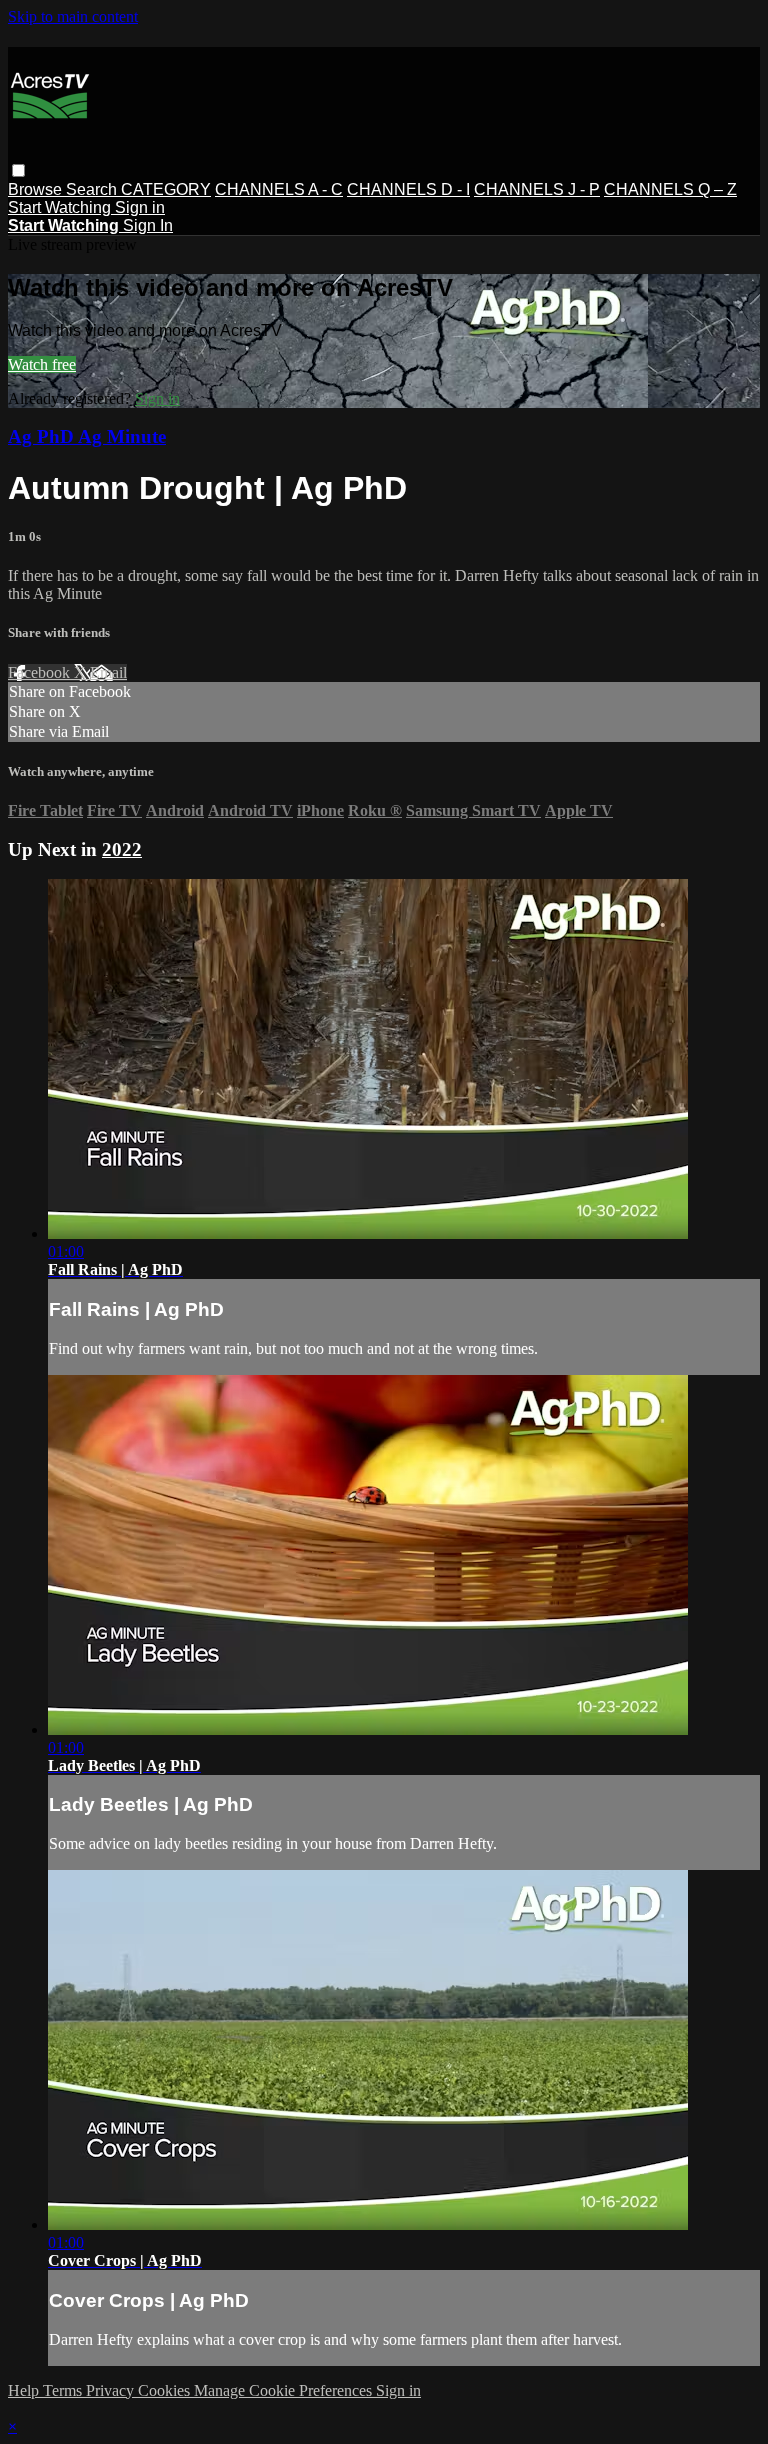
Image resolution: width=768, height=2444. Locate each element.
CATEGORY (166, 189)
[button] (18, 170)
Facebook (41, 672)
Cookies (166, 2390)
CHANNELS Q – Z (670, 189)
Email (108, 672)
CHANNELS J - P (537, 189)
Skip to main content (73, 16)
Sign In (148, 225)
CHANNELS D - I (408, 189)
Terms (64, 2390)
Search (93, 189)
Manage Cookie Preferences (285, 2390)
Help (25, 2390)
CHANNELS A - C (279, 189)
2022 (122, 849)
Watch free (42, 364)
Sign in (140, 207)
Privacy (112, 2390)
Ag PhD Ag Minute (87, 436)
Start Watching (61, 207)
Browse (37, 189)
